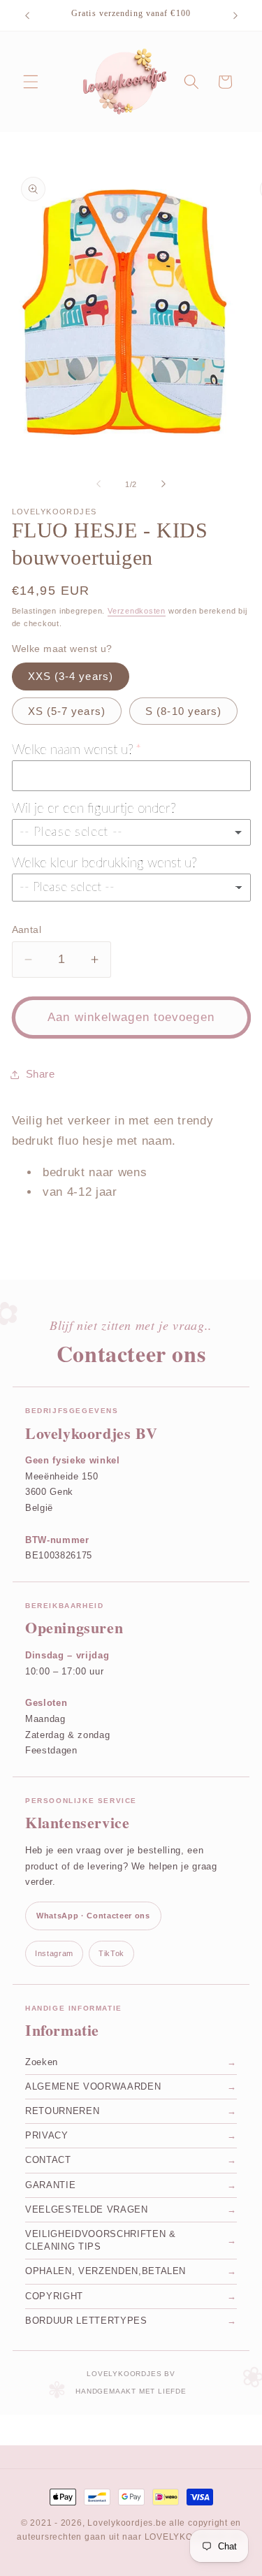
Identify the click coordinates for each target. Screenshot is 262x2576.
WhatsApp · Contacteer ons (93, 1916)
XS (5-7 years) (67, 711)
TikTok (111, 1953)
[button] (31, 82)
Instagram (54, 1953)
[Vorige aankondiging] (27, 15)
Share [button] (41, 1074)
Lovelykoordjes (120, 2523)
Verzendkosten (137, 611)
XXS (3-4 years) (71, 676)
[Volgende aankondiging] (235, 15)
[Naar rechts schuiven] (163, 484)
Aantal (27, 929)
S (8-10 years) (183, 711)
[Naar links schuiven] (99, 484)
